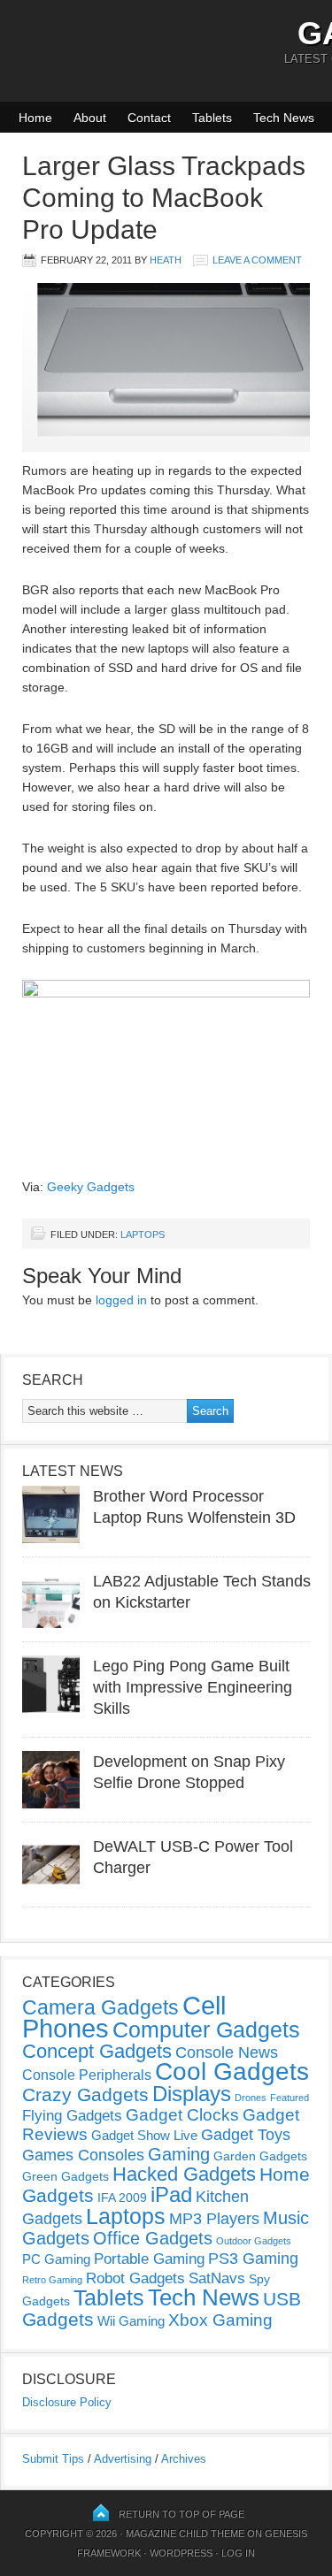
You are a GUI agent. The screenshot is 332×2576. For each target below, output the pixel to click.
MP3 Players (214, 2219)
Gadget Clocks (182, 2115)
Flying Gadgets (72, 2115)
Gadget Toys (246, 2135)
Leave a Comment (257, 260)
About (90, 118)
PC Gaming (56, 2259)
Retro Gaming (52, 2280)
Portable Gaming (149, 2259)
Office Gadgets (153, 2238)
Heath (166, 260)
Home (35, 118)
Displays (192, 2094)
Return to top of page (181, 2514)
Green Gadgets (66, 2176)
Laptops (143, 1234)
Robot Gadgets (135, 2278)
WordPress (181, 2553)
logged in (121, 1300)
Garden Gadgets (260, 2156)
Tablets (212, 118)
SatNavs (217, 2278)
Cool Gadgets (232, 2072)
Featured (290, 2098)
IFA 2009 (122, 2198)
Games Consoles (83, 2155)
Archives (184, 2459)
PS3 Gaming (253, 2259)
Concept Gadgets (97, 2051)
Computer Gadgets (206, 2029)
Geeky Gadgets (91, 1187)
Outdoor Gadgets (254, 2241)
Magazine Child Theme (185, 2534)
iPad (171, 2194)
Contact (149, 118)
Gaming (179, 2154)
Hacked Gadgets (184, 2174)
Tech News (284, 118)
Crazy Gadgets (85, 2094)
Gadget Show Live (144, 2135)
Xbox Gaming (220, 2320)
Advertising (123, 2459)
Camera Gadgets (100, 2007)
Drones (251, 2098)
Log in (238, 2553)
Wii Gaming (131, 2321)
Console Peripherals (87, 2075)
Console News (227, 2052)
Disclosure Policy (67, 2402)
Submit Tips (53, 2459)
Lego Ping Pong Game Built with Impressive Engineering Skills (193, 1687)
